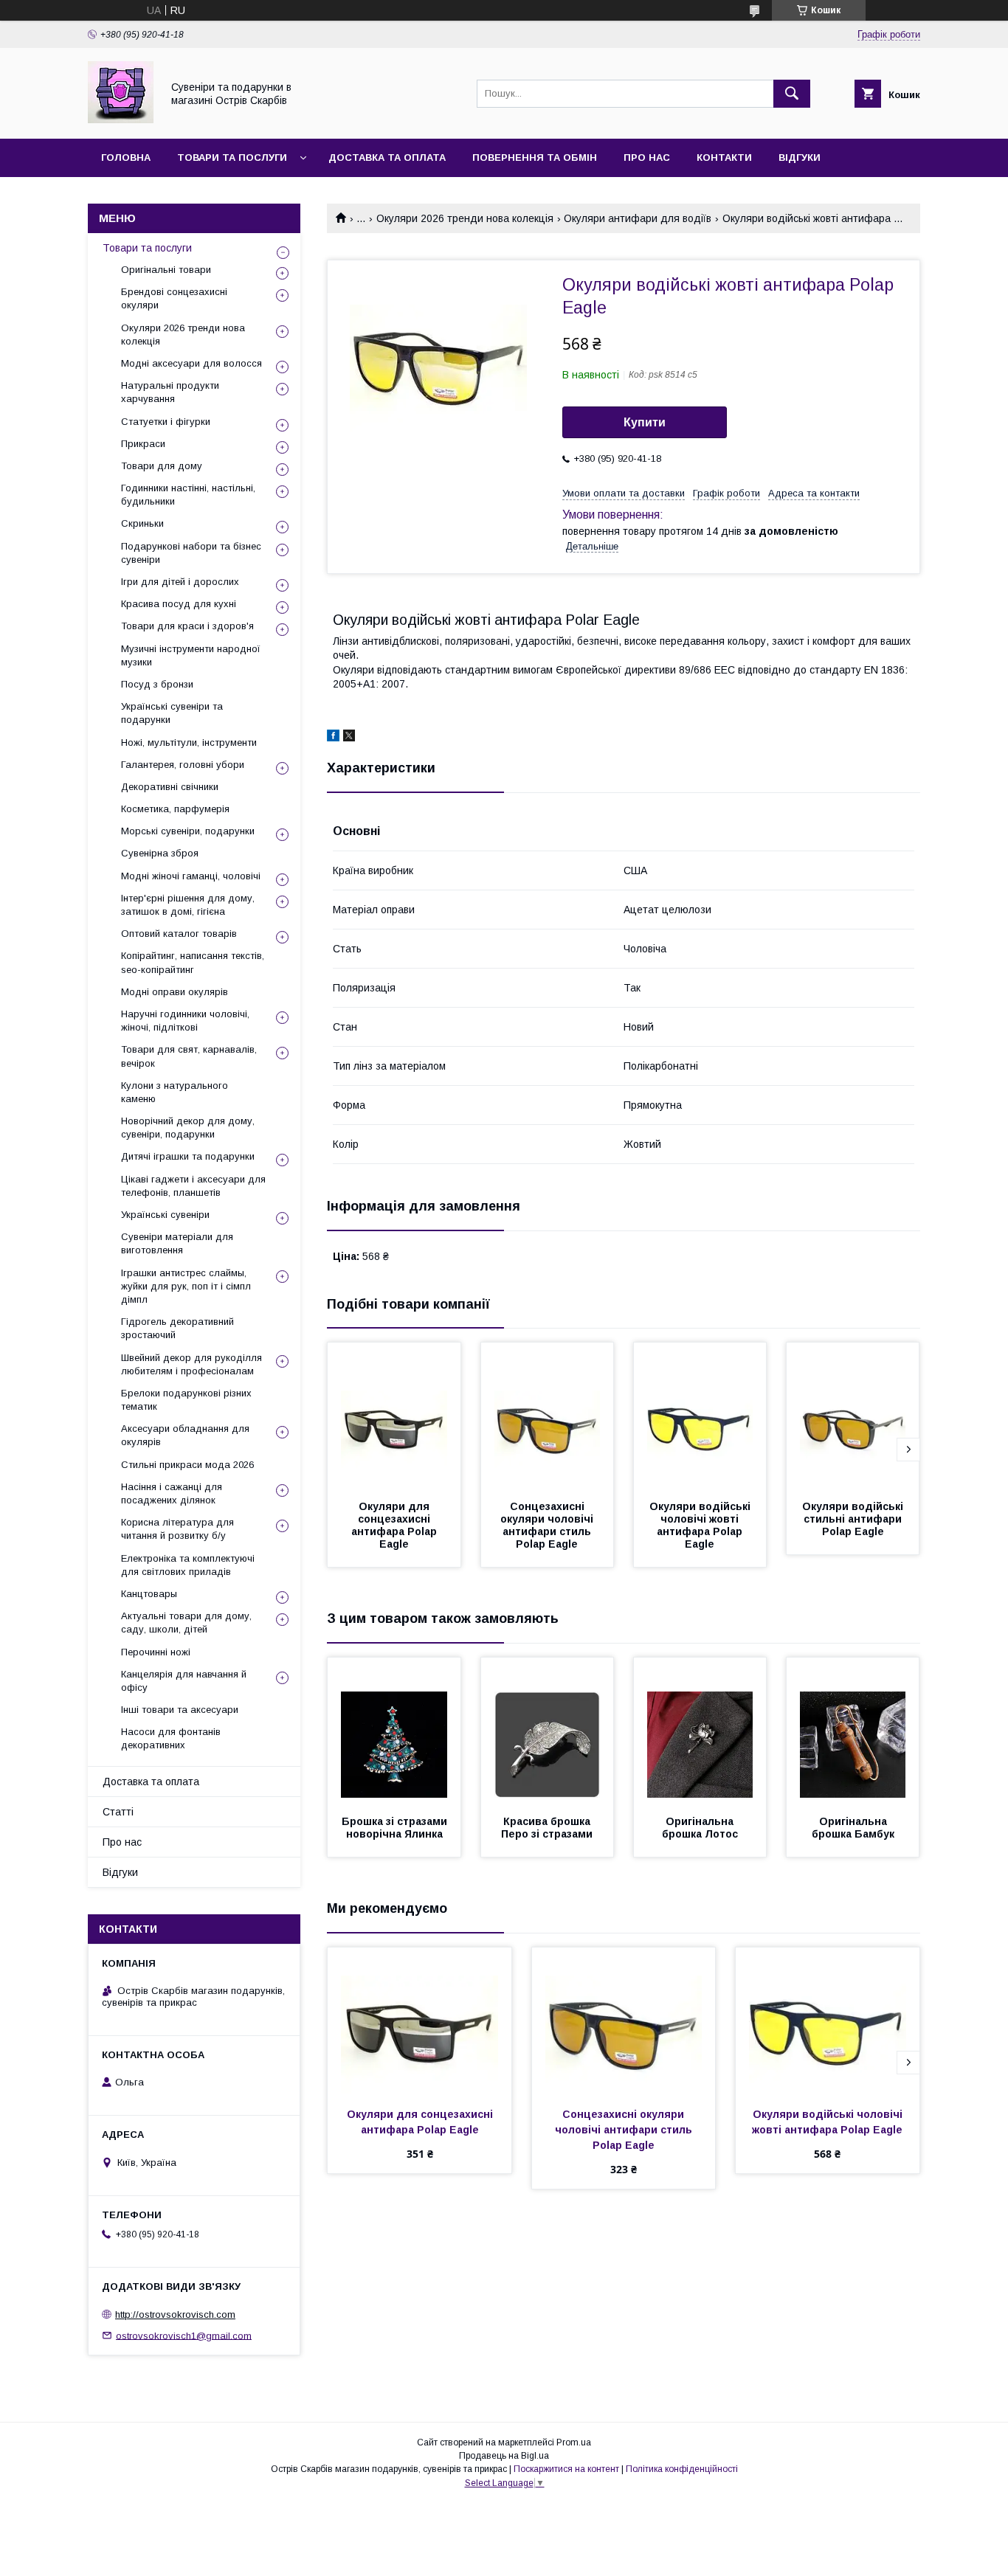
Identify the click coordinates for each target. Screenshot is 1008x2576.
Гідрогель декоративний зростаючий (177, 1328)
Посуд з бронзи (157, 684)
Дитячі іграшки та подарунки (188, 1156)
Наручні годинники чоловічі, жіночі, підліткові (185, 1021)
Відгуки (800, 157)
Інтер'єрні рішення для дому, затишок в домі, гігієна (188, 905)
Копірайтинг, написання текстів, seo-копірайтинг (193, 962)
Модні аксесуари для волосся (191, 363)
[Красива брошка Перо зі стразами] (548, 1731)
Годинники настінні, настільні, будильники (188, 495)
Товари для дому (162, 466)
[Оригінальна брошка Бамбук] (853, 1731)
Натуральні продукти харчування (170, 392)
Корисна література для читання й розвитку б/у (177, 1529)
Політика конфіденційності (682, 2469)
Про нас (647, 157)
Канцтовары (149, 1594)
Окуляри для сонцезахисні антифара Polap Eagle (396, 1525)
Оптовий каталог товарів (179, 934)
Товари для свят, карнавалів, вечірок (189, 1056)
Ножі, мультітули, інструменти (189, 742)
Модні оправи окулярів (175, 992)
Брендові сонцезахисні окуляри (174, 298)
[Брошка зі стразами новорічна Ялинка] (394, 1731)
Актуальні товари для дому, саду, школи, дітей (186, 1623)
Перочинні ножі (156, 1652)
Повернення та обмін (535, 157)
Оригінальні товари (166, 270)
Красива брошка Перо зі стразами (547, 1828)
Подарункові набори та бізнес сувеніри (191, 553)
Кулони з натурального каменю (175, 1092)
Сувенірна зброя (160, 853)
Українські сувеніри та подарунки (172, 713)
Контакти (724, 157)
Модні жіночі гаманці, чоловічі (191, 876)
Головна (126, 157)
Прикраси (143, 444)
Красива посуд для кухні (179, 604)
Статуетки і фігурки (166, 422)
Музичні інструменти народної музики (191, 655)
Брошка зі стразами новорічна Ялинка (396, 1828)
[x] (349, 738)
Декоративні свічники (170, 787)
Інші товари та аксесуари (180, 1710)
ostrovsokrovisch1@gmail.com (184, 2335)
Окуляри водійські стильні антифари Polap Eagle (854, 1519)
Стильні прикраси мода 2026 (187, 1465)
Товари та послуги (232, 157)
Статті (118, 1812)
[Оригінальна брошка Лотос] (700, 1731)
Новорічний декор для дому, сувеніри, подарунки (188, 1128)
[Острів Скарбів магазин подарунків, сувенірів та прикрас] (121, 120)
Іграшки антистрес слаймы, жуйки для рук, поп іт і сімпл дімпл (186, 1286)
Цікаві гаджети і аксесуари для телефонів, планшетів (193, 1186)
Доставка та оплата (387, 157)
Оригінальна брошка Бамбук (853, 1828)
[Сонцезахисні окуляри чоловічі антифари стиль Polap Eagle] (548, 1416)
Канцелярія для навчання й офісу (184, 1681)
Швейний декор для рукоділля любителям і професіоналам (191, 1364)
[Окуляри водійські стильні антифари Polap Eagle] (853, 1416)
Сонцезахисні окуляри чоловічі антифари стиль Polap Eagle (548, 1525)
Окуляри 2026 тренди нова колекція (465, 218)
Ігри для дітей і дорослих (180, 582)
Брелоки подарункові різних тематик (186, 1400)
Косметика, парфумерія (175, 809)
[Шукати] (792, 94)
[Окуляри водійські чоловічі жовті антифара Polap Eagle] (700, 1416)
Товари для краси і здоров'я (187, 626)
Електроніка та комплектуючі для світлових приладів (188, 1565)
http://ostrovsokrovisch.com (175, 2314)
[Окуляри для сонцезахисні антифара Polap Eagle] (394, 1416)
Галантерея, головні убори (183, 765)
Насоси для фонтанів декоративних (171, 1738)
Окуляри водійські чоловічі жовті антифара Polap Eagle (701, 1525)
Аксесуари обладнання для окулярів (185, 1435)
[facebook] (333, 738)
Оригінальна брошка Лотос (700, 1828)
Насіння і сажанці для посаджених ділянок (172, 1493)
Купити (645, 422)
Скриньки (142, 523)
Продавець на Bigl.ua (504, 2456)
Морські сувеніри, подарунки (188, 831)
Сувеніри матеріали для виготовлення (177, 1243)
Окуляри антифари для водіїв (638, 218)
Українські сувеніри (165, 1215)
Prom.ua (574, 2442)
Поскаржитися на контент (566, 2469)
